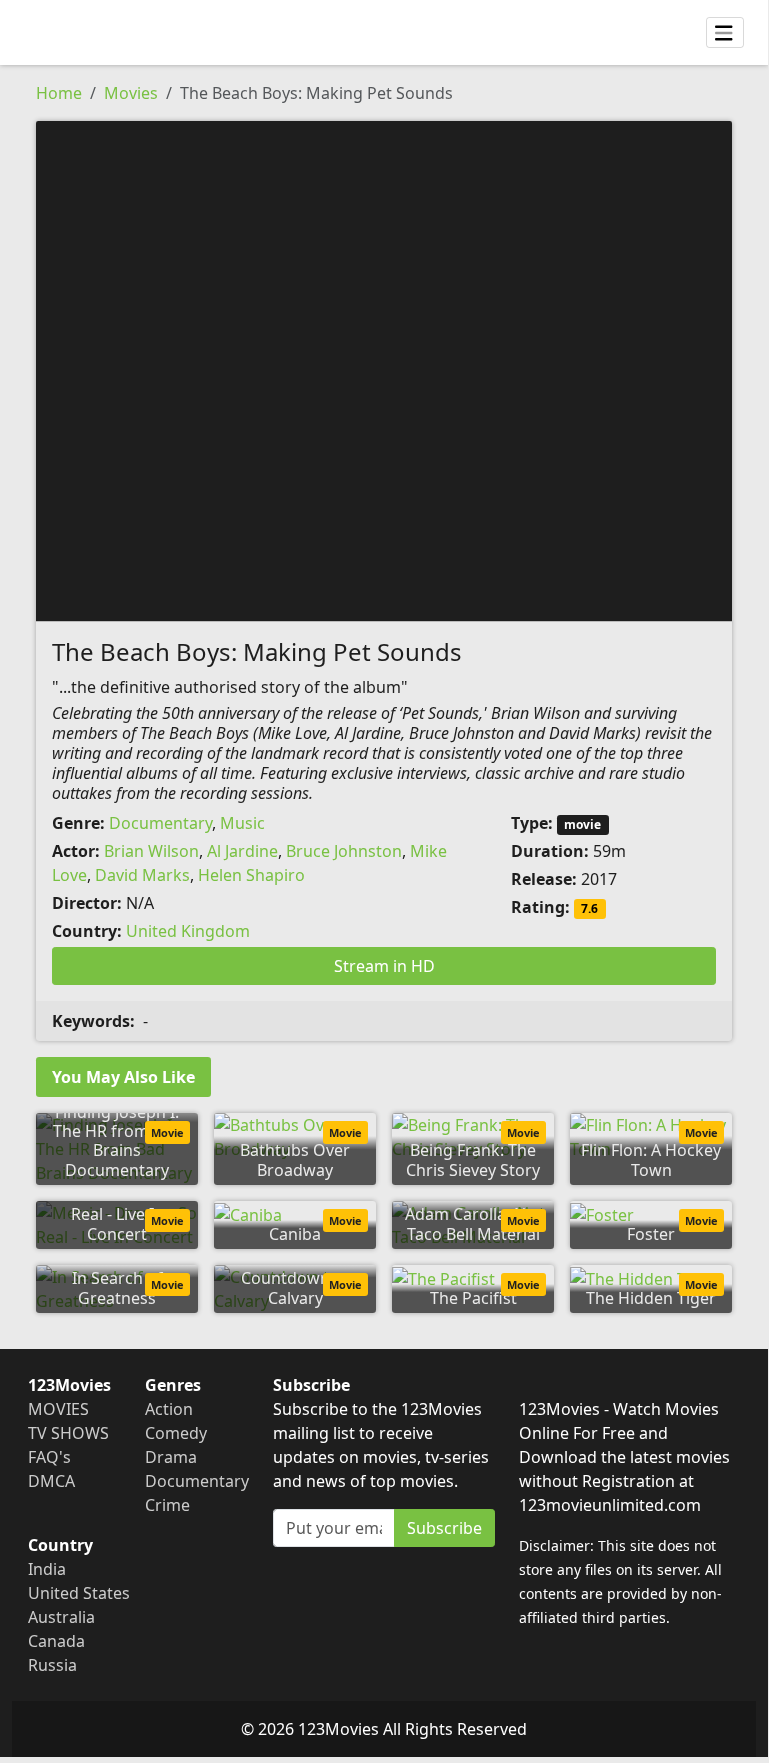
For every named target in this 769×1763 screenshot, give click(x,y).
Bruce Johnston (344, 851)
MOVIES (58, 1409)
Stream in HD (384, 966)
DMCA (51, 1481)
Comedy (176, 1433)
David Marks (142, 875)
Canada (56, 1641)
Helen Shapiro (251, 875)
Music (242, 823)
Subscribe (444, 1528)
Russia (52, 1665)
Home (59, 93)
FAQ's (49, 1457)
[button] (384, 369)
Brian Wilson (151, 851)
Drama (171, 1457)
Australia (61, 1617)
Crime (167, 1505)
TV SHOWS (68, 1433)
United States (79, 1593)
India (47, 1569)
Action (169, 1409)
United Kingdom (188, 931)
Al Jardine (242, 851)
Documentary (160, 823)
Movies (131, 93)
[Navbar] (725, 33)
